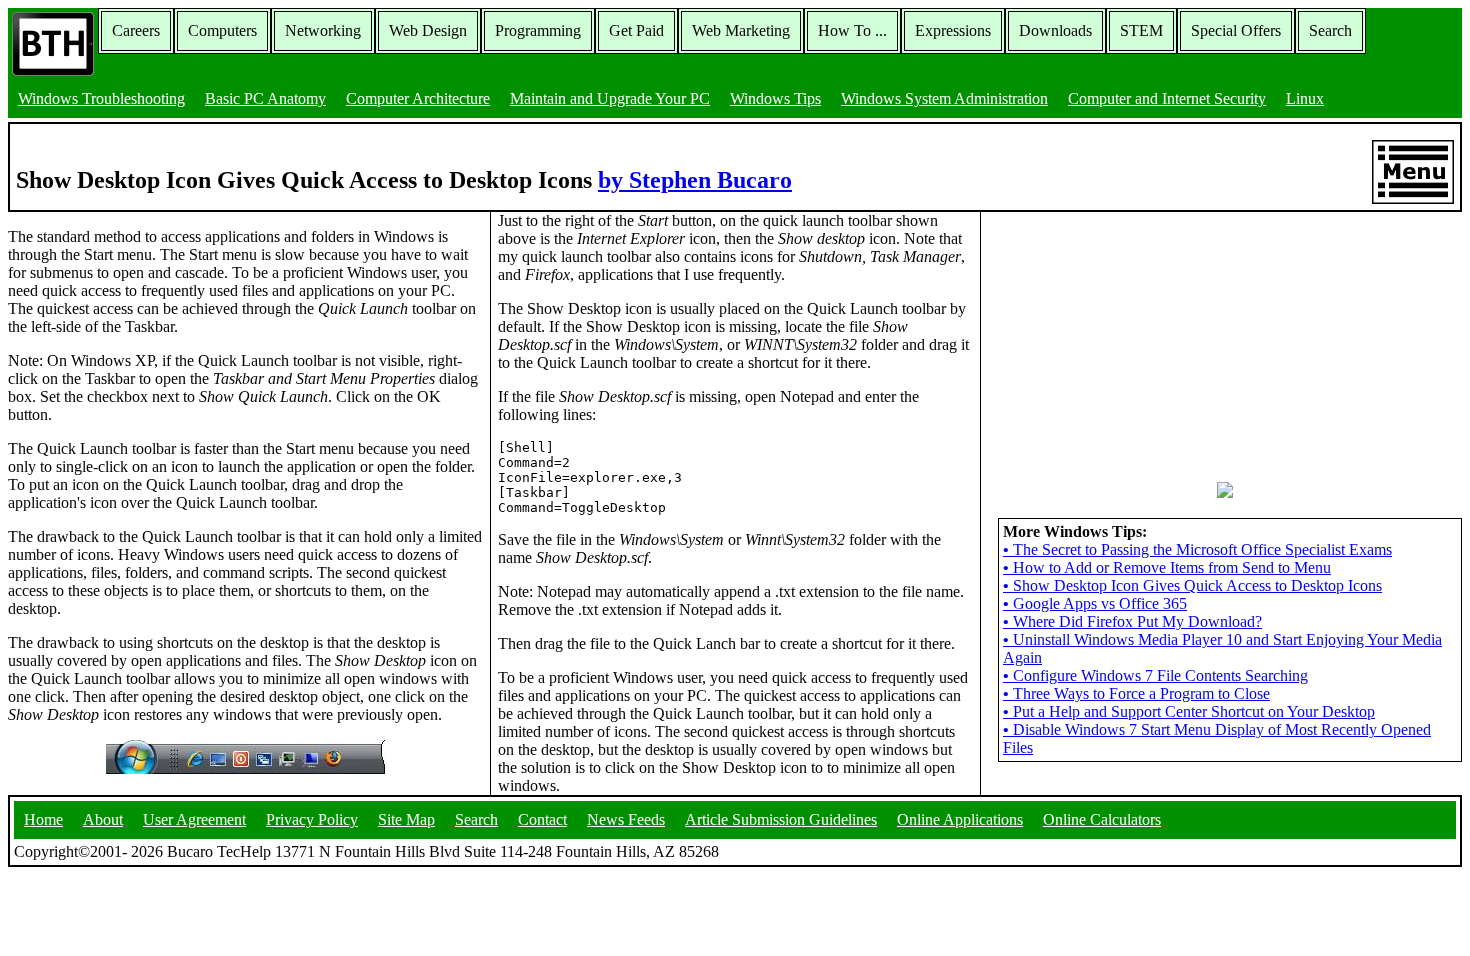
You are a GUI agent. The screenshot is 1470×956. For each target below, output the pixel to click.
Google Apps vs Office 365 (1095, 603)
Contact (542, 819)
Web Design (428, 30)
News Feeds (626, 819)
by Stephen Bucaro (695, 180)
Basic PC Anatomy (265, 98)
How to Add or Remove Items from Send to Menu (1167, 567)
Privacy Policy (312, 819)
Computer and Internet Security (1167, 98)
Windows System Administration (944, 98)
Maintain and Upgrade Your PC (610, 98)
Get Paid (636, 30)
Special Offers (1236, 30)
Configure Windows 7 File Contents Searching (1155, 675)
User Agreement (194, 819)
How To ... (852, 30)
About (103, 819)
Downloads (1055, 30)
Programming (538, 30)
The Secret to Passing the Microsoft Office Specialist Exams (1197, 549)
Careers (136, 30)
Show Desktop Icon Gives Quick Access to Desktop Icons (1192, 585)
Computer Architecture (418, 98)
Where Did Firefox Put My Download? (1132, 621)
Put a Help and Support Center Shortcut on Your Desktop (1189, 711)
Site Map (406, 819)
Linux (1305, 98)
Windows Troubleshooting (101, 98)
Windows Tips (775, 98)
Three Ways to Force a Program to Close (1136, 693)
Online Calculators (1102, 819)
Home (43, 819)
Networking (323, 30)
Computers (222, 30)
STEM (1141, 30)
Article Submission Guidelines (781, 819)
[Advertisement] (1138, 337)
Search (1330, 30)
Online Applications (960, 819)
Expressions (953, 30)
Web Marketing (741, 30)
